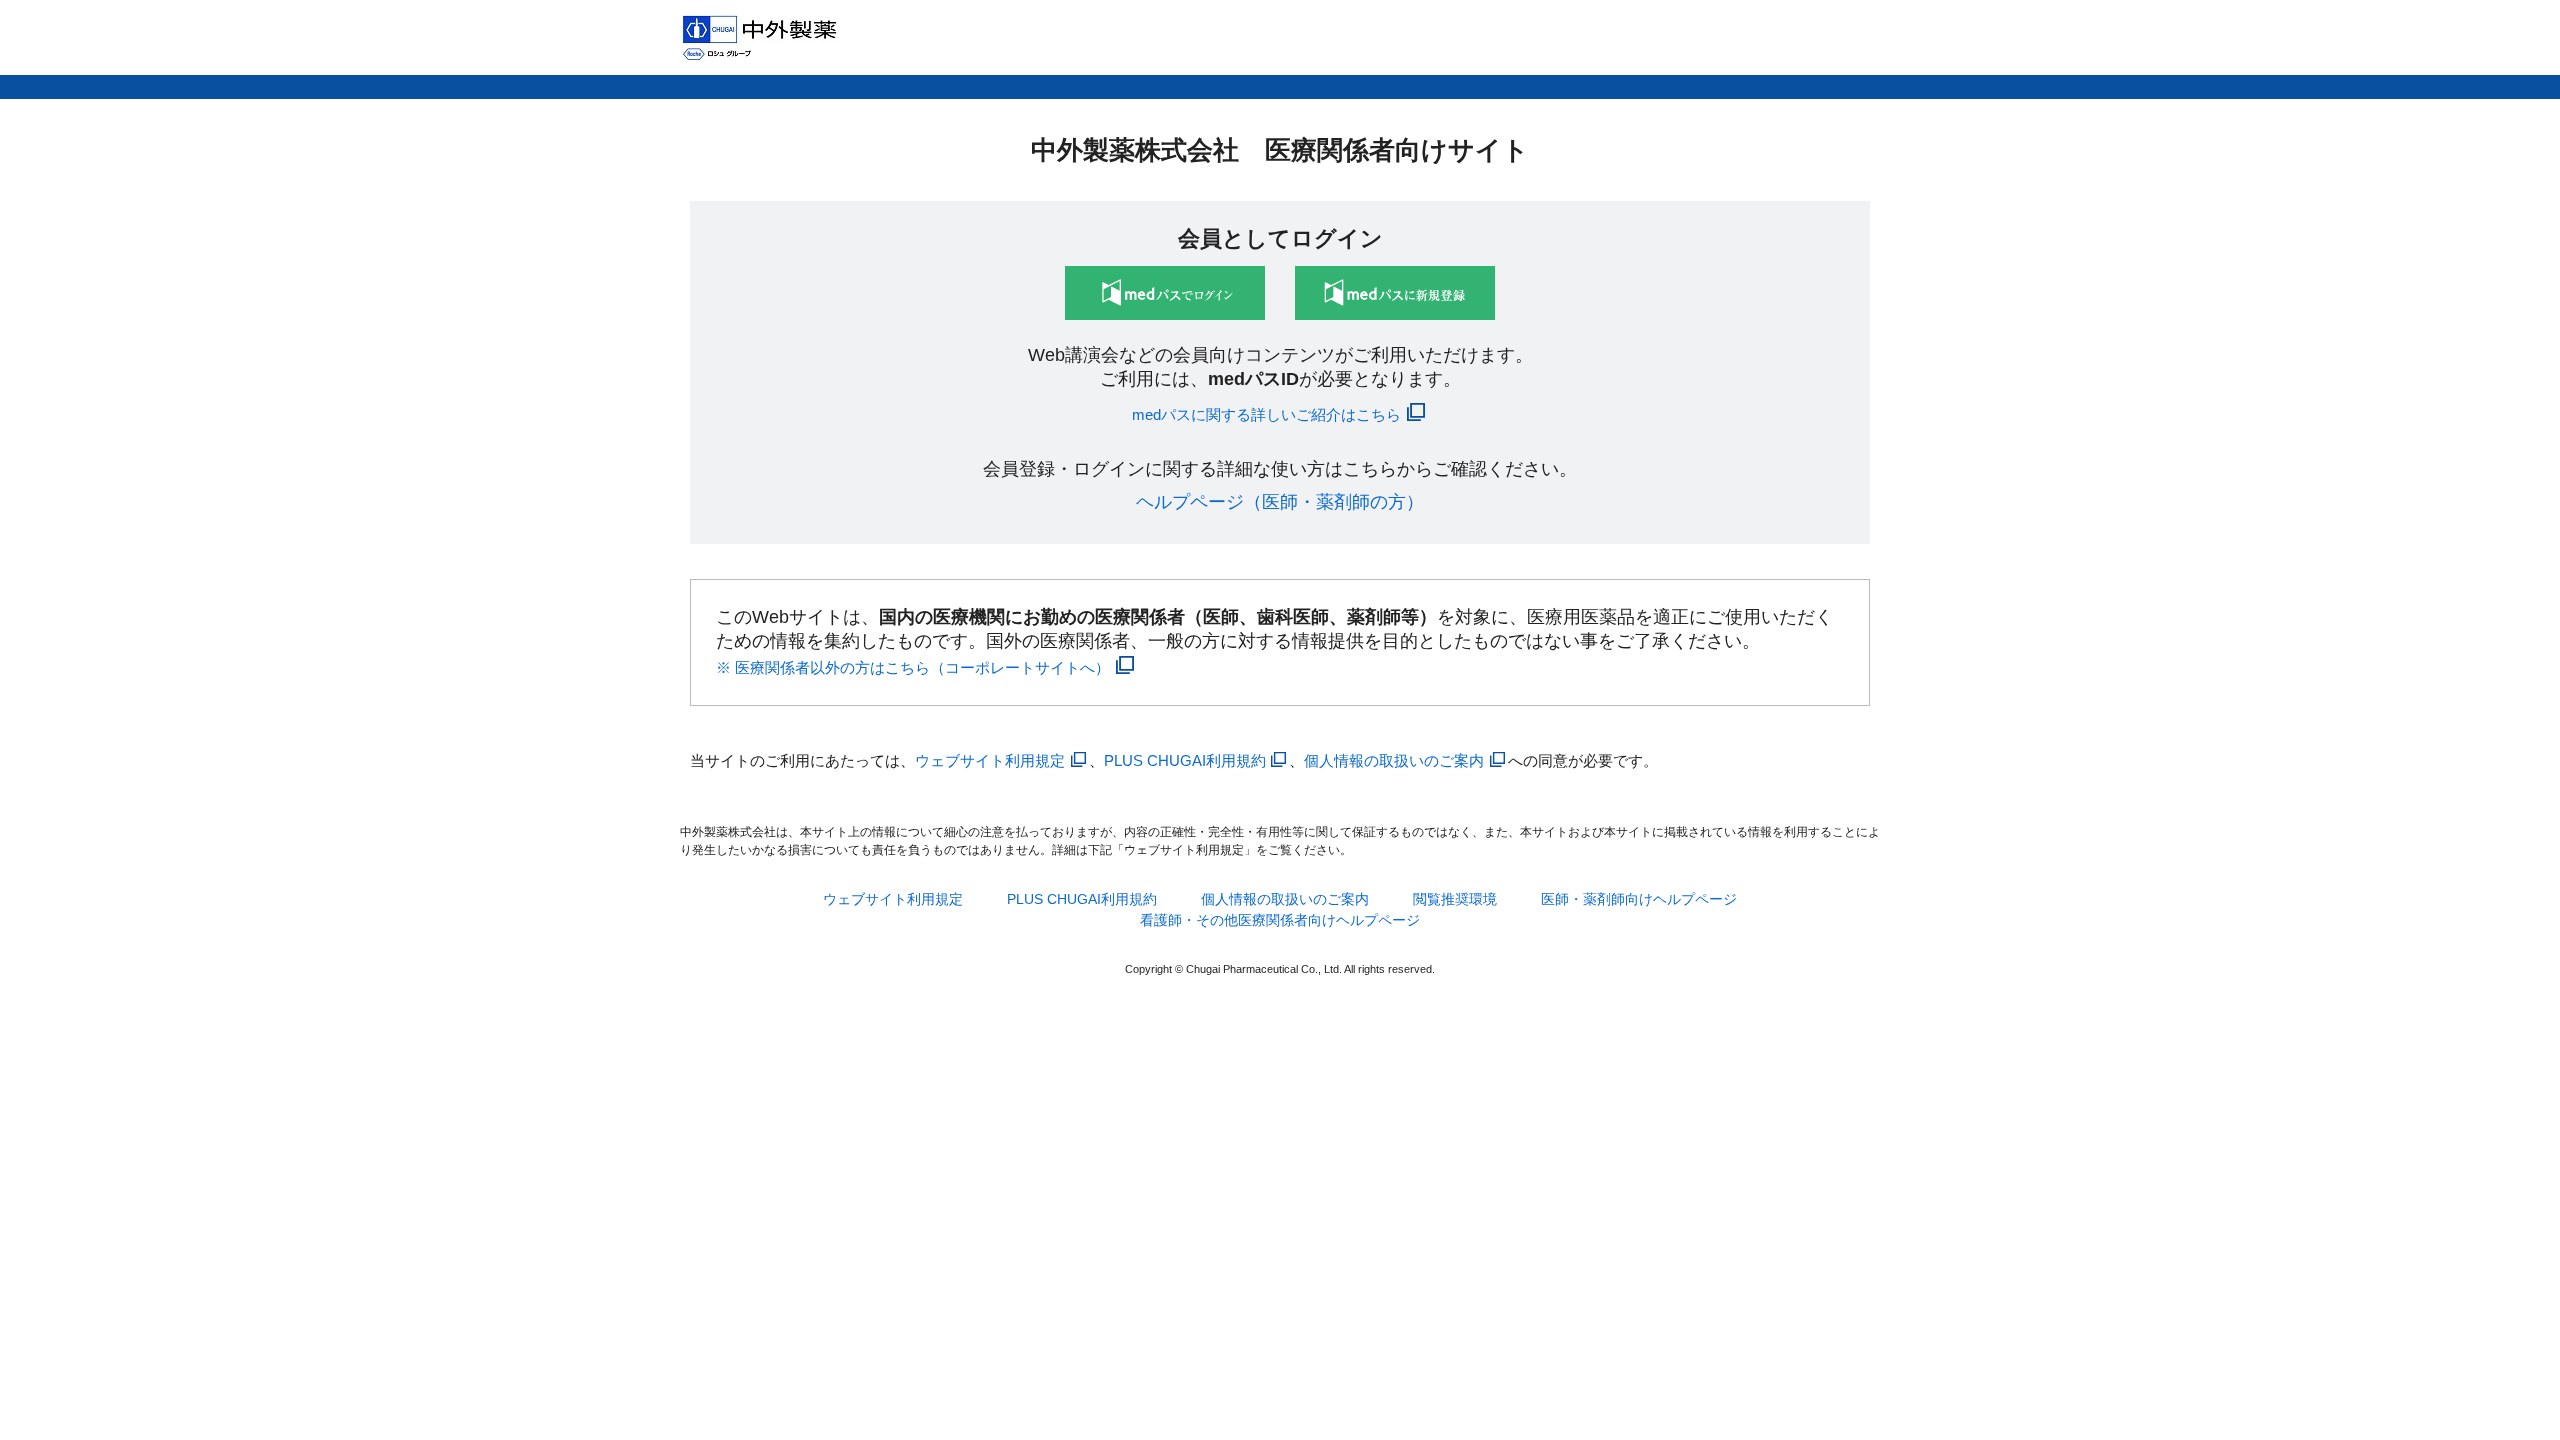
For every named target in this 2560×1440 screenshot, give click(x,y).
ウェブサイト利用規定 (990, 760)
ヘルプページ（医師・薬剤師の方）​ (1280, 502)
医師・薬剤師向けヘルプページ (1639, 899)
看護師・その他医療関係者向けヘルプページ (1280, 920)
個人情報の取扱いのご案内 (1394, 760)
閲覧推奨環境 (1455, 899)
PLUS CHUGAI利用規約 (1185, 760)
